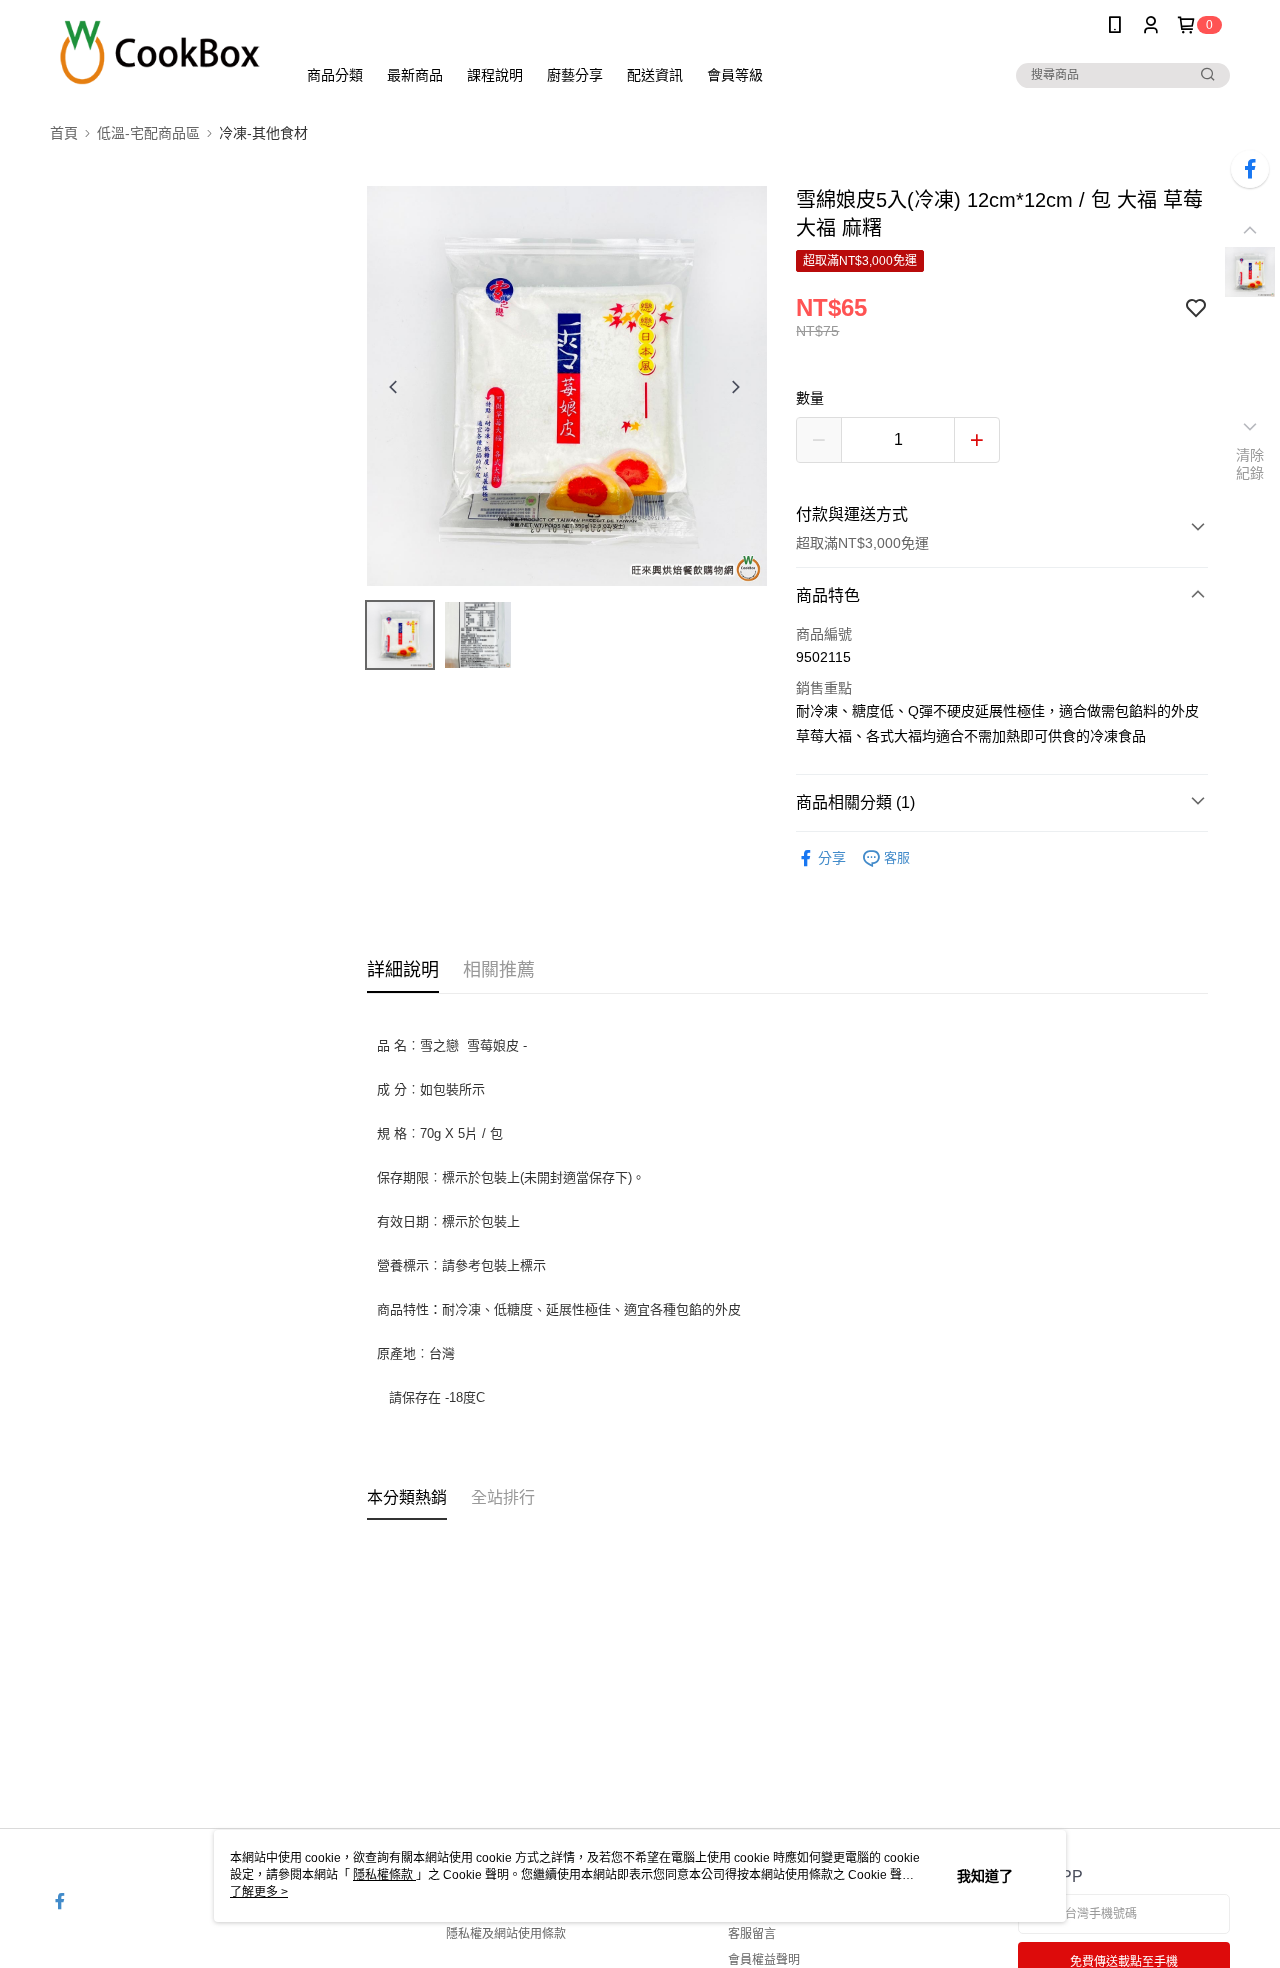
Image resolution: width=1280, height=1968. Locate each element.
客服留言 (752, 1934)
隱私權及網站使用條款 (506, 1934)
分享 (832, 858)
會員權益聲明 (764, 1960)
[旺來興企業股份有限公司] (161, 52)
